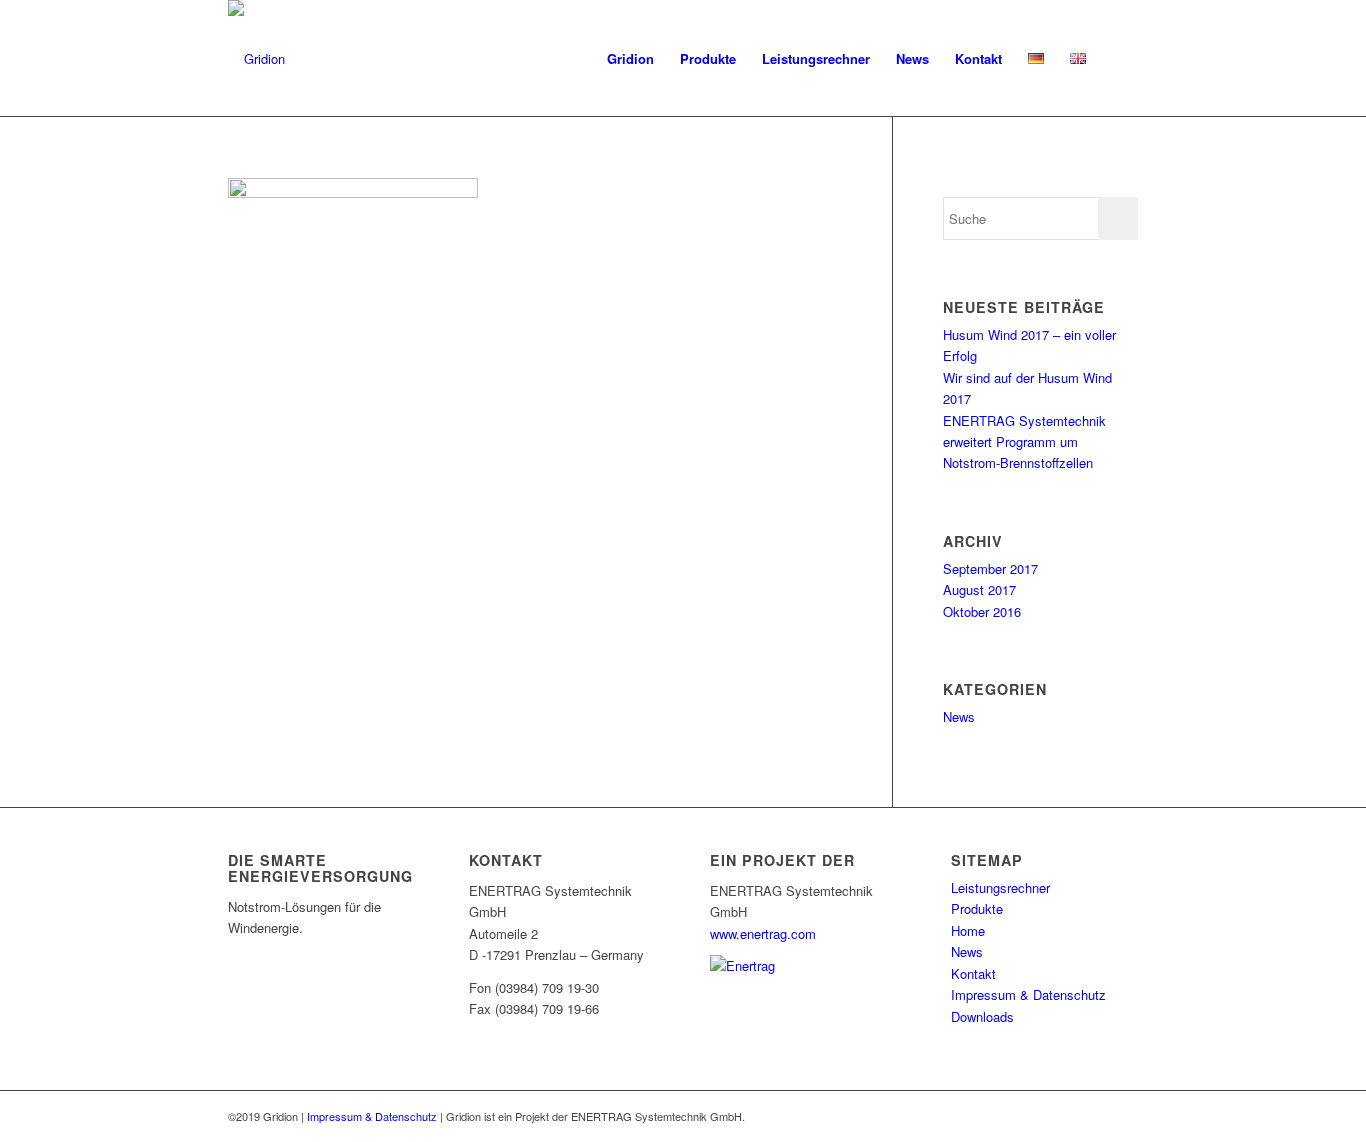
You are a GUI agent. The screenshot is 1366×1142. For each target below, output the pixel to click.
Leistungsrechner (1000, 887)
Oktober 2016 (982, 611)
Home (968, 930)
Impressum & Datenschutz (1028, 994)
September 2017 (990, 568)
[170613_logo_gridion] (256, 59)
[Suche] (1118, 59)
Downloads (982, 1016)
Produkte (977, 908)
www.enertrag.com (763, 933)
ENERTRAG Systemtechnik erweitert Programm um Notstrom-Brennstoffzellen (1024, 442)
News (959, 716)
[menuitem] (630, 59)
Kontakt (973, 973)
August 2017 (979, 589)
